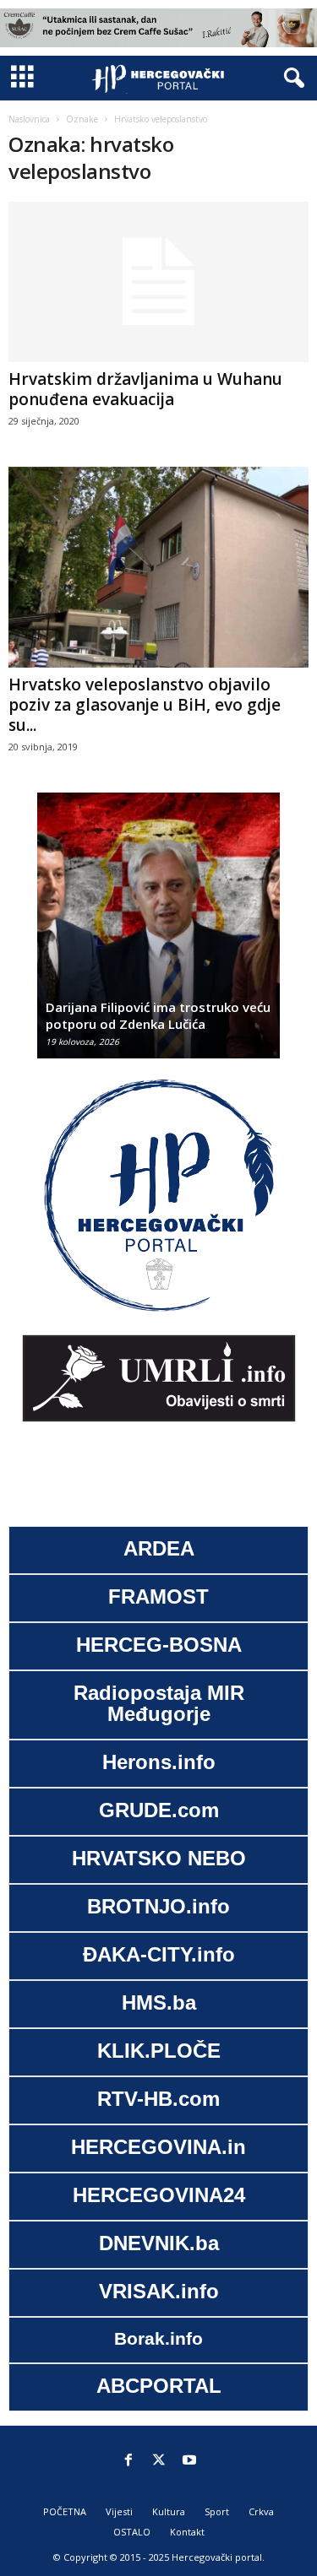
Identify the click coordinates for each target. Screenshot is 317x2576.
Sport (217, 2511)
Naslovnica (29, 119)
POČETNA (65, 2511)
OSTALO (132, 2532)
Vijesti (119, 2511)
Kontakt (187, 2532)
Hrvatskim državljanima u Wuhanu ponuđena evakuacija (145, 389)
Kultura (169, 2511)
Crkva (261, 2511)
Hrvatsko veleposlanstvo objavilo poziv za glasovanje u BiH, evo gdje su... (145, 705)
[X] (159, 2461)
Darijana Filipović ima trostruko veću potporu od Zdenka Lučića (158, 1015)
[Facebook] (128, 2461)
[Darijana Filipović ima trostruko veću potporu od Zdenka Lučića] (158, 934)
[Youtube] (189, 2461)
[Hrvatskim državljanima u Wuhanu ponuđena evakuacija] (158, 281)
